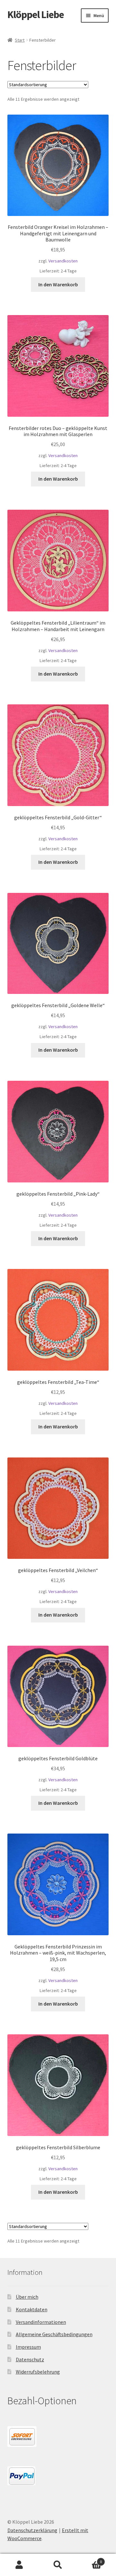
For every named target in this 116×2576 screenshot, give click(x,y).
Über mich (27, 2297)
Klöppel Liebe (36, 15)
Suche (58, 2565)
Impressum (28, 2347)
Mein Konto (19, 2565)
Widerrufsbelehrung (38, 2372)
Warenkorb (90, 2559)
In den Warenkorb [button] (58, 284)
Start (20, 40)
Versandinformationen (41, 2322)
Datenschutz (30, 2359)
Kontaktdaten (32, 2309)
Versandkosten (63, 261)
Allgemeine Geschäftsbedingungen (54, 2334)
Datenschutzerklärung (32, 2530)
